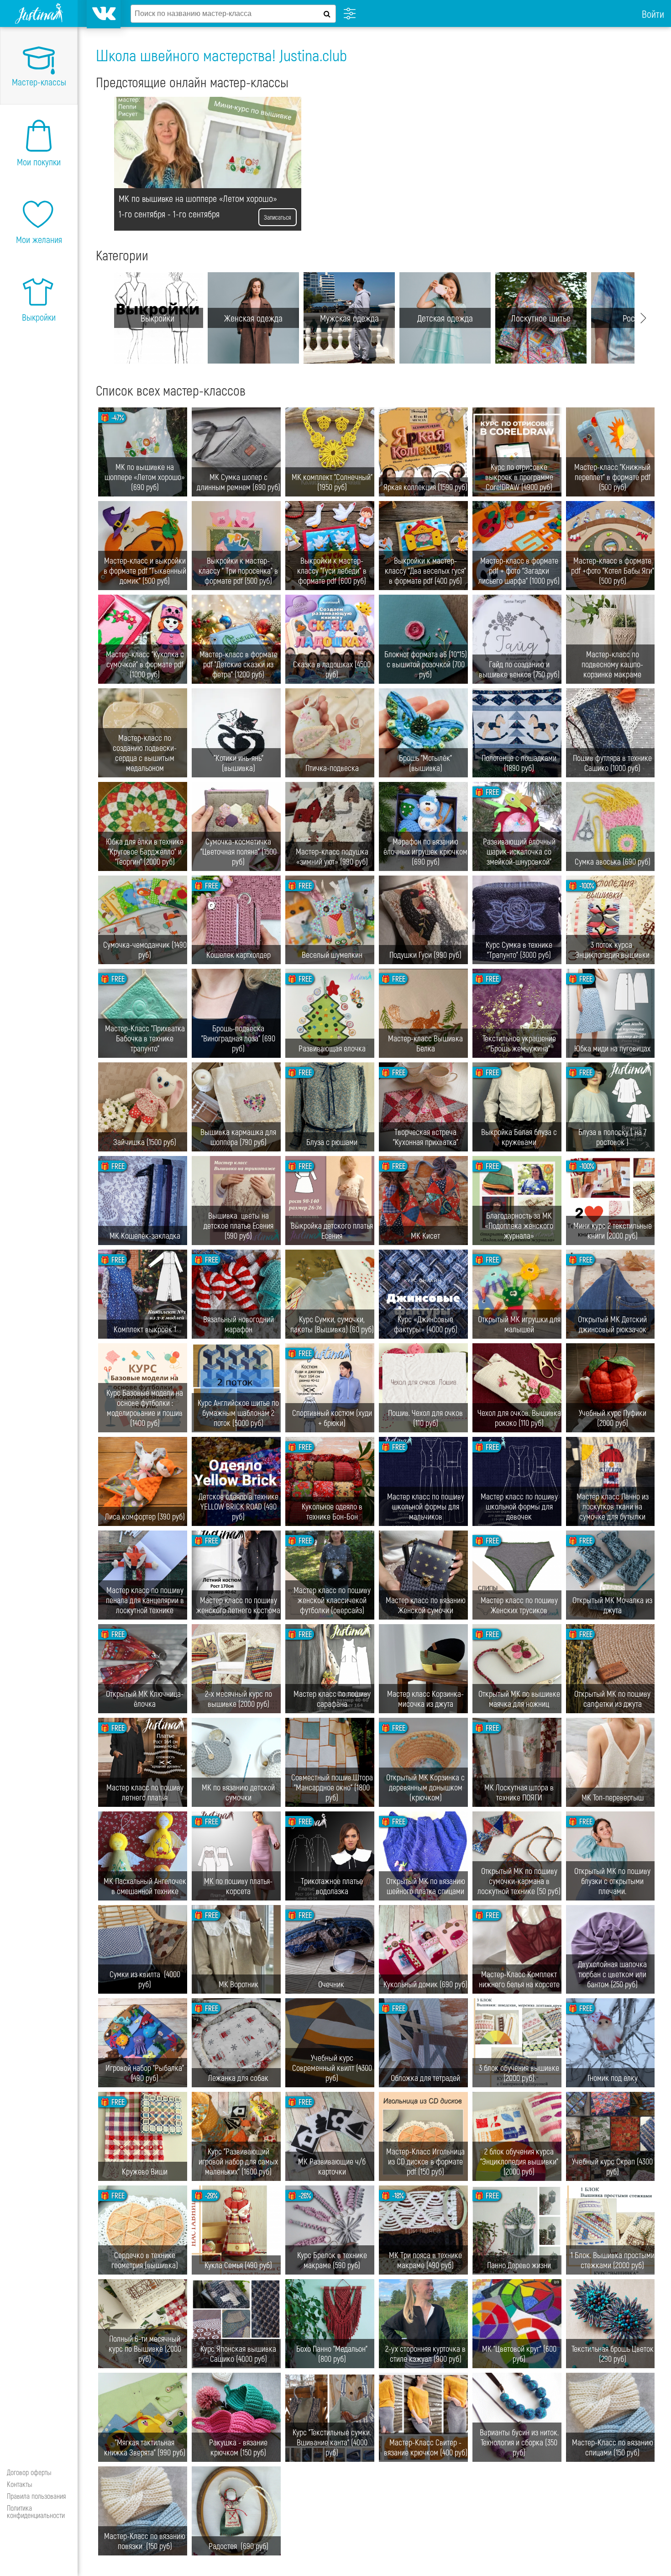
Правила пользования (36, 2496)
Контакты (20, 2484)
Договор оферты (29, 2472)
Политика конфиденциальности (36, 2511)
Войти (653, 14)
